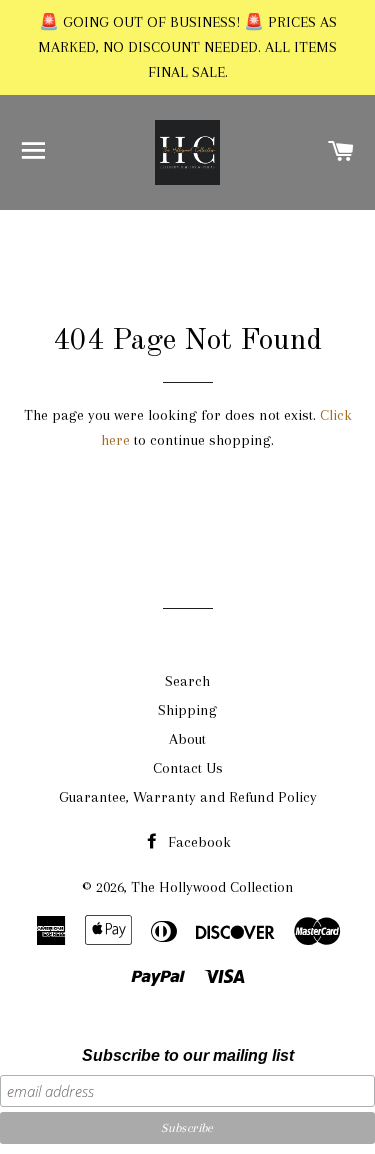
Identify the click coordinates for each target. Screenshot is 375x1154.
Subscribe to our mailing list (188, 1055)
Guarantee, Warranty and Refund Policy (188, 797)
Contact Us (188, 768)
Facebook (197, 842)
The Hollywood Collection (212, 887)
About (187, 739)
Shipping (187, 710)
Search (187, 681)
